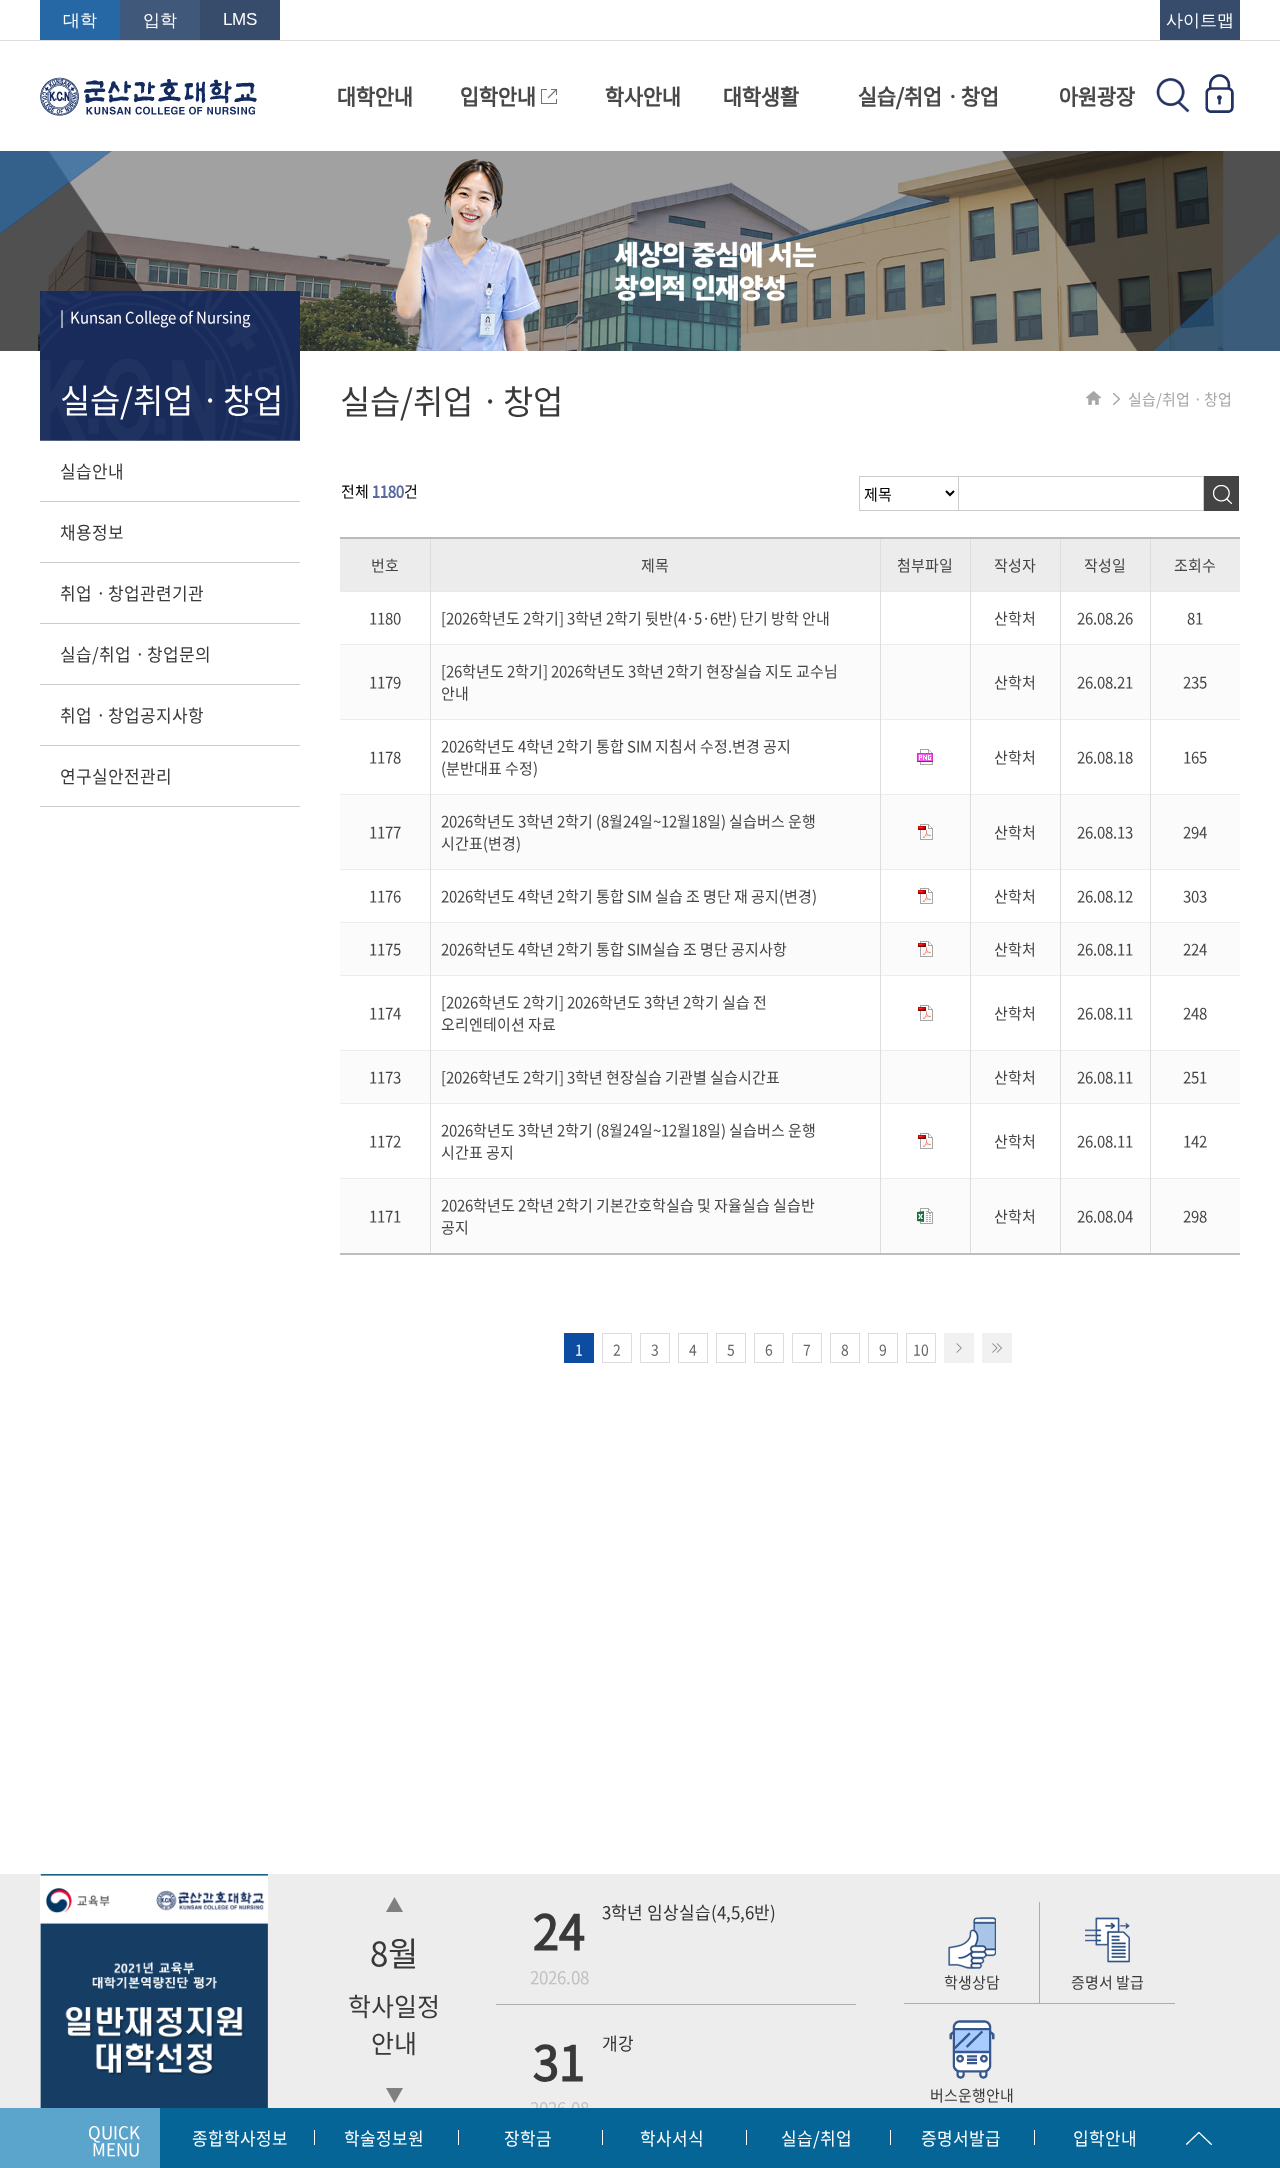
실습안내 (92, 470)
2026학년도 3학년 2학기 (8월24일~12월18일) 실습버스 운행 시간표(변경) (628, 832)
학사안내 (643, 95)
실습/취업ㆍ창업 (928, 95)
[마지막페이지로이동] (997, 1348)
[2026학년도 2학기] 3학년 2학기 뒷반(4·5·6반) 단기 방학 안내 (635, 618)
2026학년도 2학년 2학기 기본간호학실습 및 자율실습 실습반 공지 (628, 1216)
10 (921, 1349)
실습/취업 (816, 2137)
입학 (160, 20)
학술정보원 (384, 2137)
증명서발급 (961, 2137)
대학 (80, 20)
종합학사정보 (240, 2137)
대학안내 (375, 95)
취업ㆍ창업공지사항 (132, 714)
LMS (240, 19)
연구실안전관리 (116, 775)
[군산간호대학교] (148, 106)
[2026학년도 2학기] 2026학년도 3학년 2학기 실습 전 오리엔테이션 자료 (604, 1013)
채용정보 (92, 531)
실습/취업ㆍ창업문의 (135, 653)
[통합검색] (1173, 106)
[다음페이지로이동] (959, 1348)
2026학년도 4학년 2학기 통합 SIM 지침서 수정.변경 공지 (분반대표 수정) (616, 757)
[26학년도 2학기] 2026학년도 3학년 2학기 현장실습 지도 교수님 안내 (639, 682)
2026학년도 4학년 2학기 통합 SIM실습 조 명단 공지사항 (614, 949)
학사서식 (672, 2137)
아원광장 (1097, 95)
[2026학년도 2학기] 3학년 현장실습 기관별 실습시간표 (610, 1077)
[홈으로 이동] (1093, 399)
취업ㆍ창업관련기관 (132, 592)
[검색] (1221, 493)
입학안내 (500, 95)
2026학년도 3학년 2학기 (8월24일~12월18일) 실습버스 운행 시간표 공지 (628, 1141)
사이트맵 (1200, 20)
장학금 (528, 2137)
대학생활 (761, 95)
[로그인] (1219, 106)
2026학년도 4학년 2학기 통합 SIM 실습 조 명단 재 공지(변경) (629, 896)
